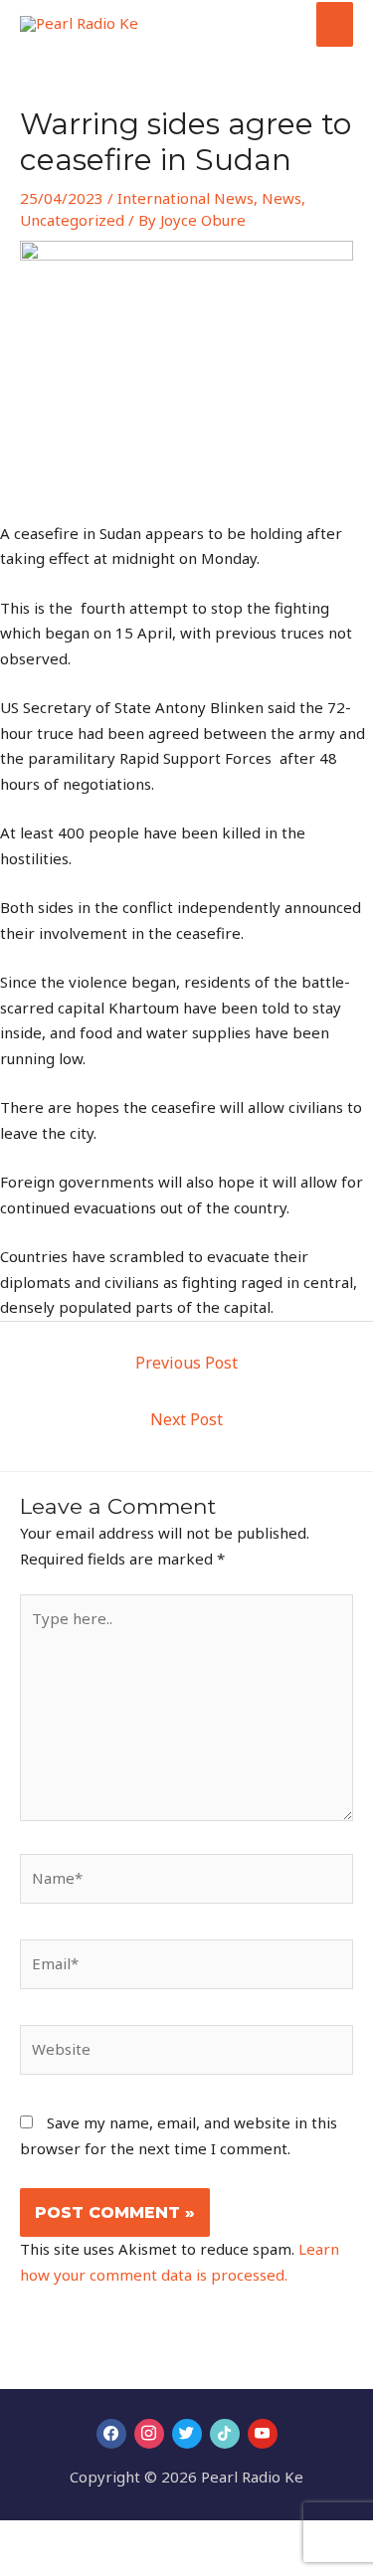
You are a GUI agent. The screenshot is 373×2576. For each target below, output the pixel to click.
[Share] (107, 2538)
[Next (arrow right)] (64, 2566)
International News (186, 198)
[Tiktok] (225, 2434)
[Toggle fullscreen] (64, 2538)
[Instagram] (149, 2434)
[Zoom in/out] (20, 2538)
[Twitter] (187, 2434)
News (281, 198)
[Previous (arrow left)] (20, 2566)
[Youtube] (263, 2434)
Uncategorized (72, 220)
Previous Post (186, 1363)
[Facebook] (111, 2434)
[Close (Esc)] (151, 2538)
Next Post (186, 1419)
